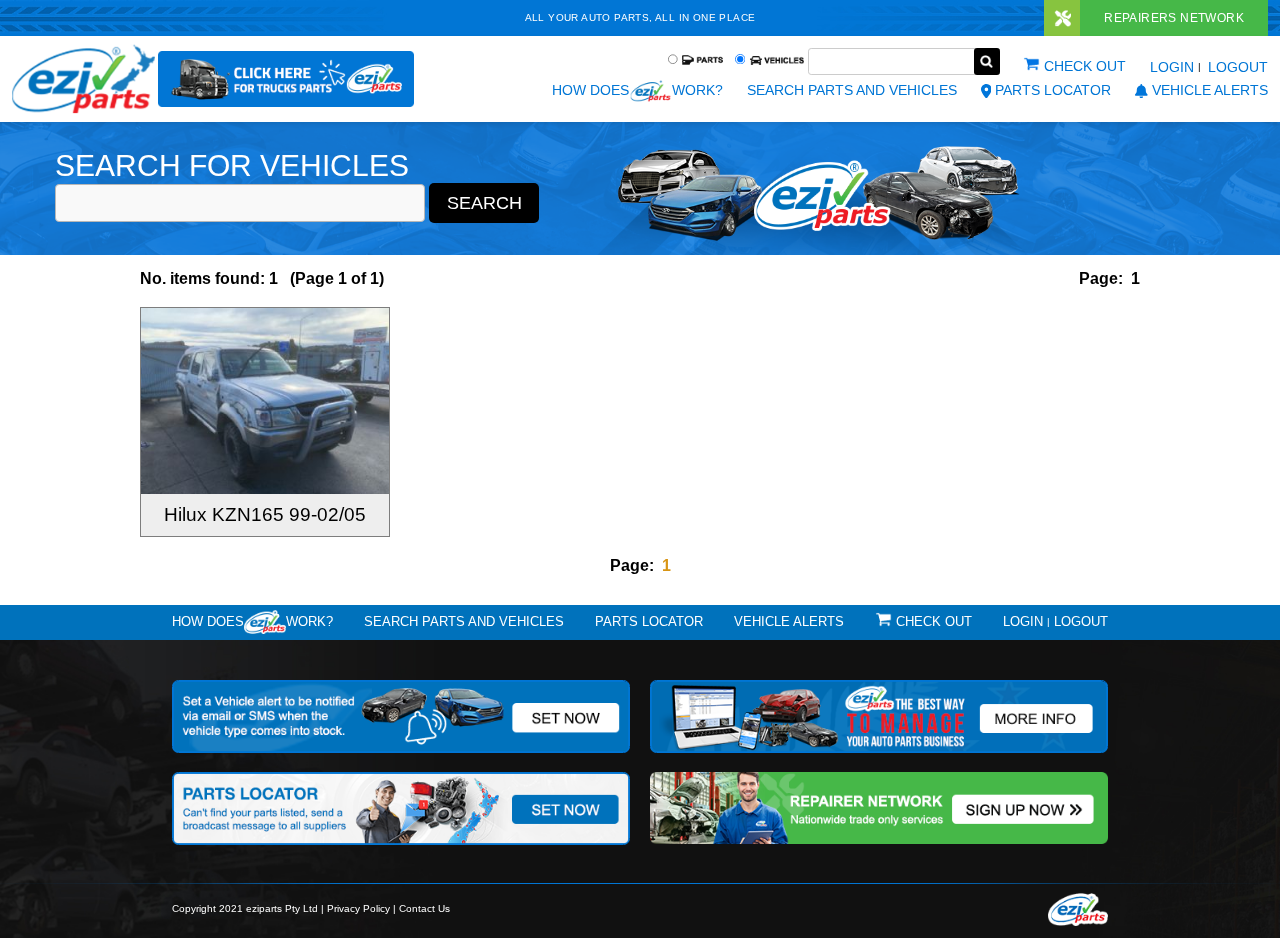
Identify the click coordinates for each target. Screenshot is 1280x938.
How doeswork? (252, 621)
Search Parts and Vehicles (852, 90)
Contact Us (424, 908)
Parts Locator (1053, 90)
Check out (1085, 66)
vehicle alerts (1210, 90)
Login (1172, 67)
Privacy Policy (358, 908)
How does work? (637, 90)
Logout (1238, 67)
